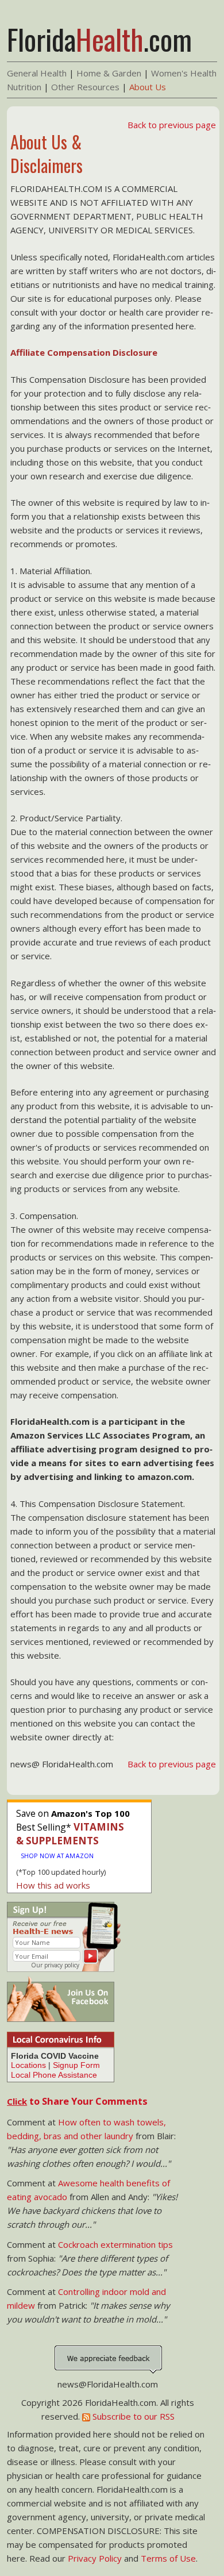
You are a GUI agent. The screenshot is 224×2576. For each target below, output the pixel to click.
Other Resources (85, 87)
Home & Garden (109, 73)
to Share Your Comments (77, 2101)
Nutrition (24, 87)
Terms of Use (168, 2558)
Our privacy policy (55, 1965)
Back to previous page (172, 125)
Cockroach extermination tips (115, 2244)
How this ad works (53, 1885)
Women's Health (184, 73)
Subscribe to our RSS (132, 2416)
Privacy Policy (95, 2558)
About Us (148, 87)
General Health (37, 73)
